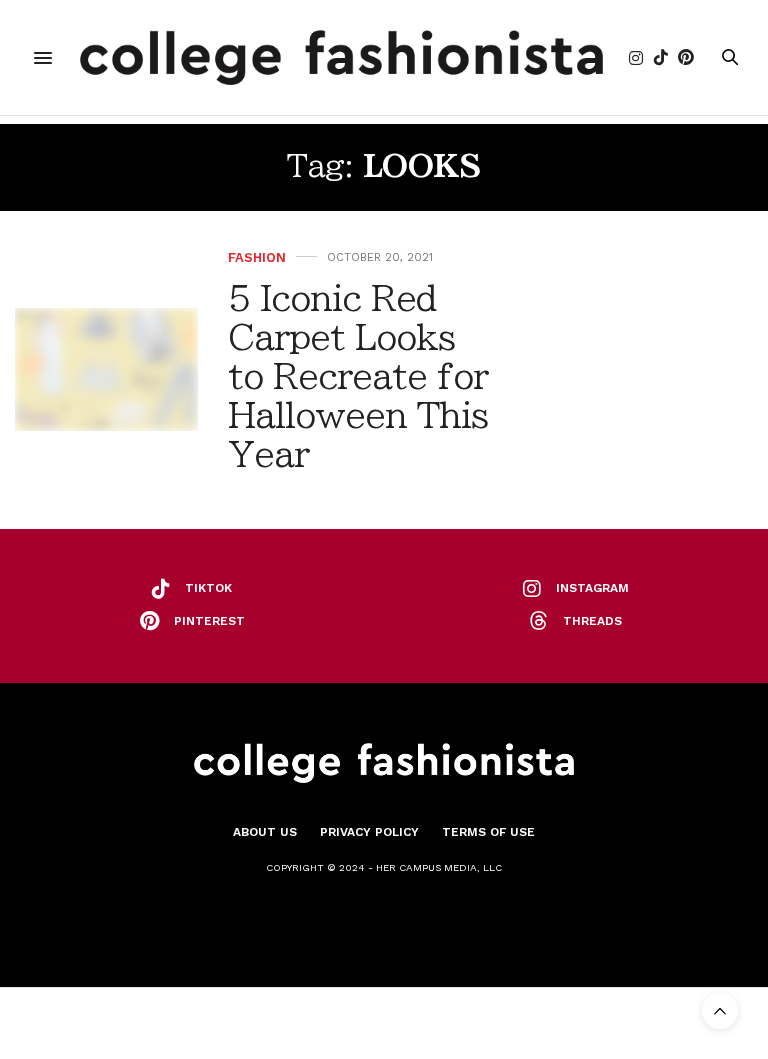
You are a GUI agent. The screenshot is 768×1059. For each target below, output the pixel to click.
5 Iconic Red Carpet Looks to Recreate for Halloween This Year (358, 376)
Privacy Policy (369, 832)
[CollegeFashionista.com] (341, 57)
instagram (592, 588)
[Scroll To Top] (720, 1011)
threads (592, 621)
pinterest (209, 621)
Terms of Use (488, 832)
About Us (265, 832)
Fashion (257, 257)
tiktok (208, 588)
